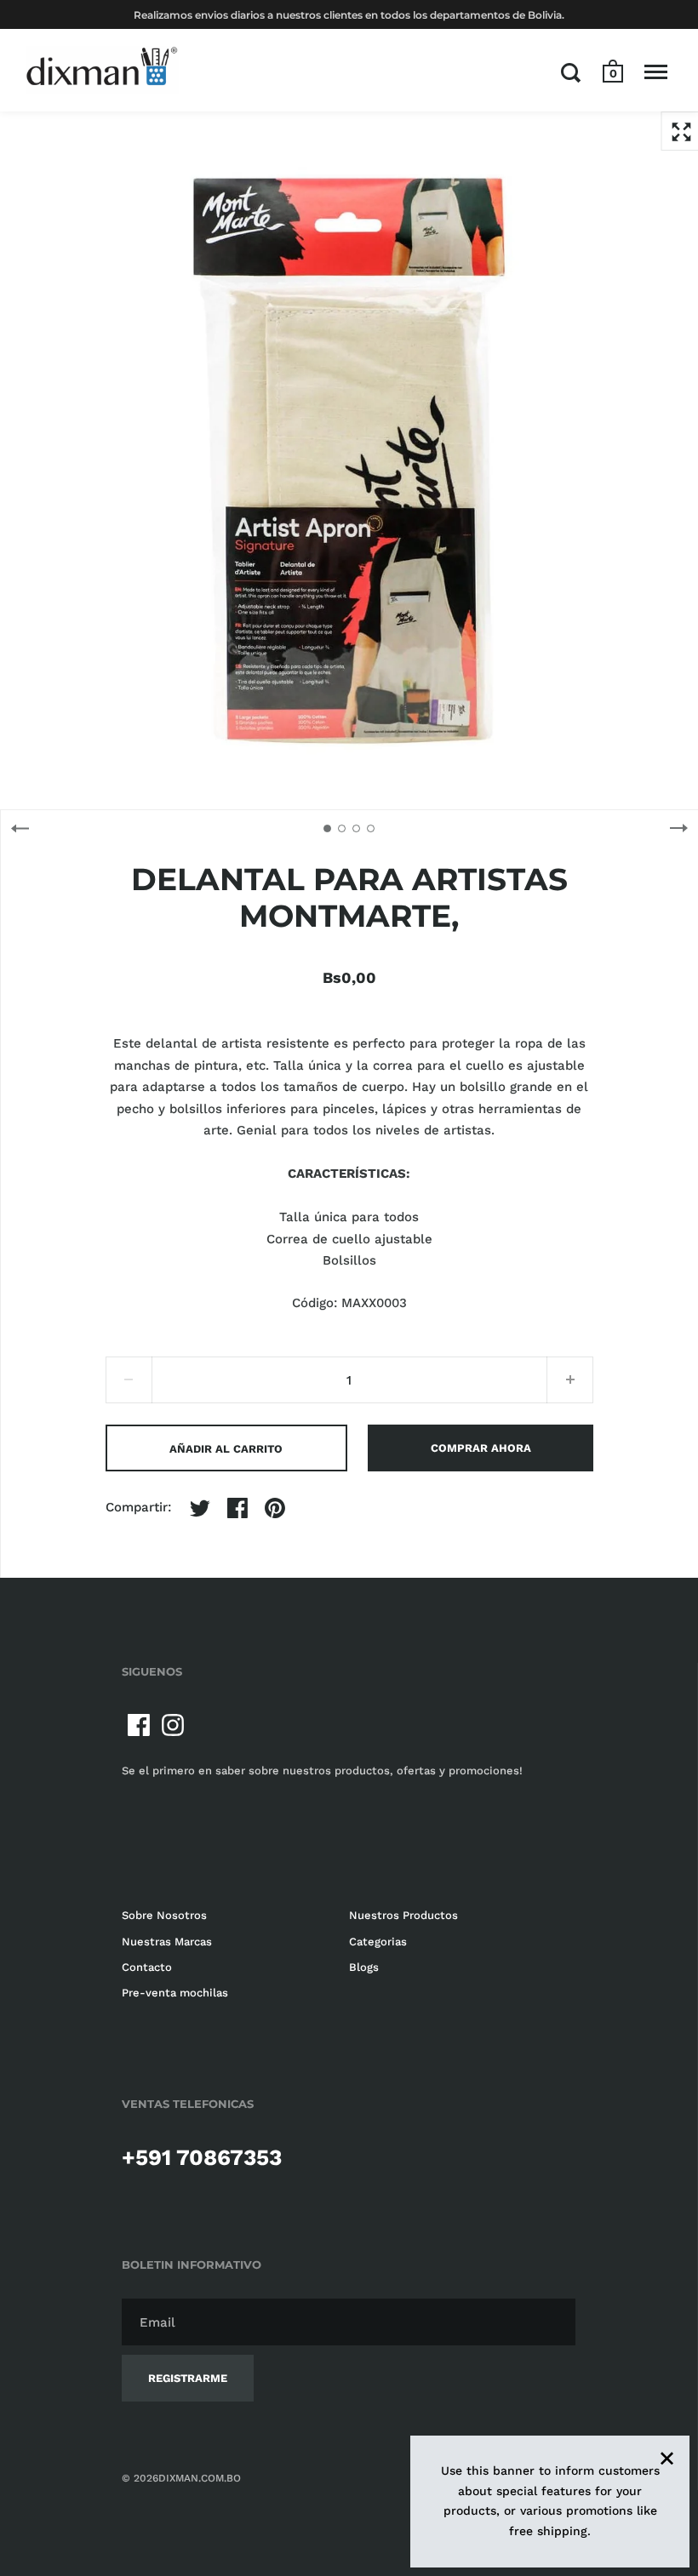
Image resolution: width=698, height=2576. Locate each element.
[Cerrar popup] (614, 1065)
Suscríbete (572, 1396)
